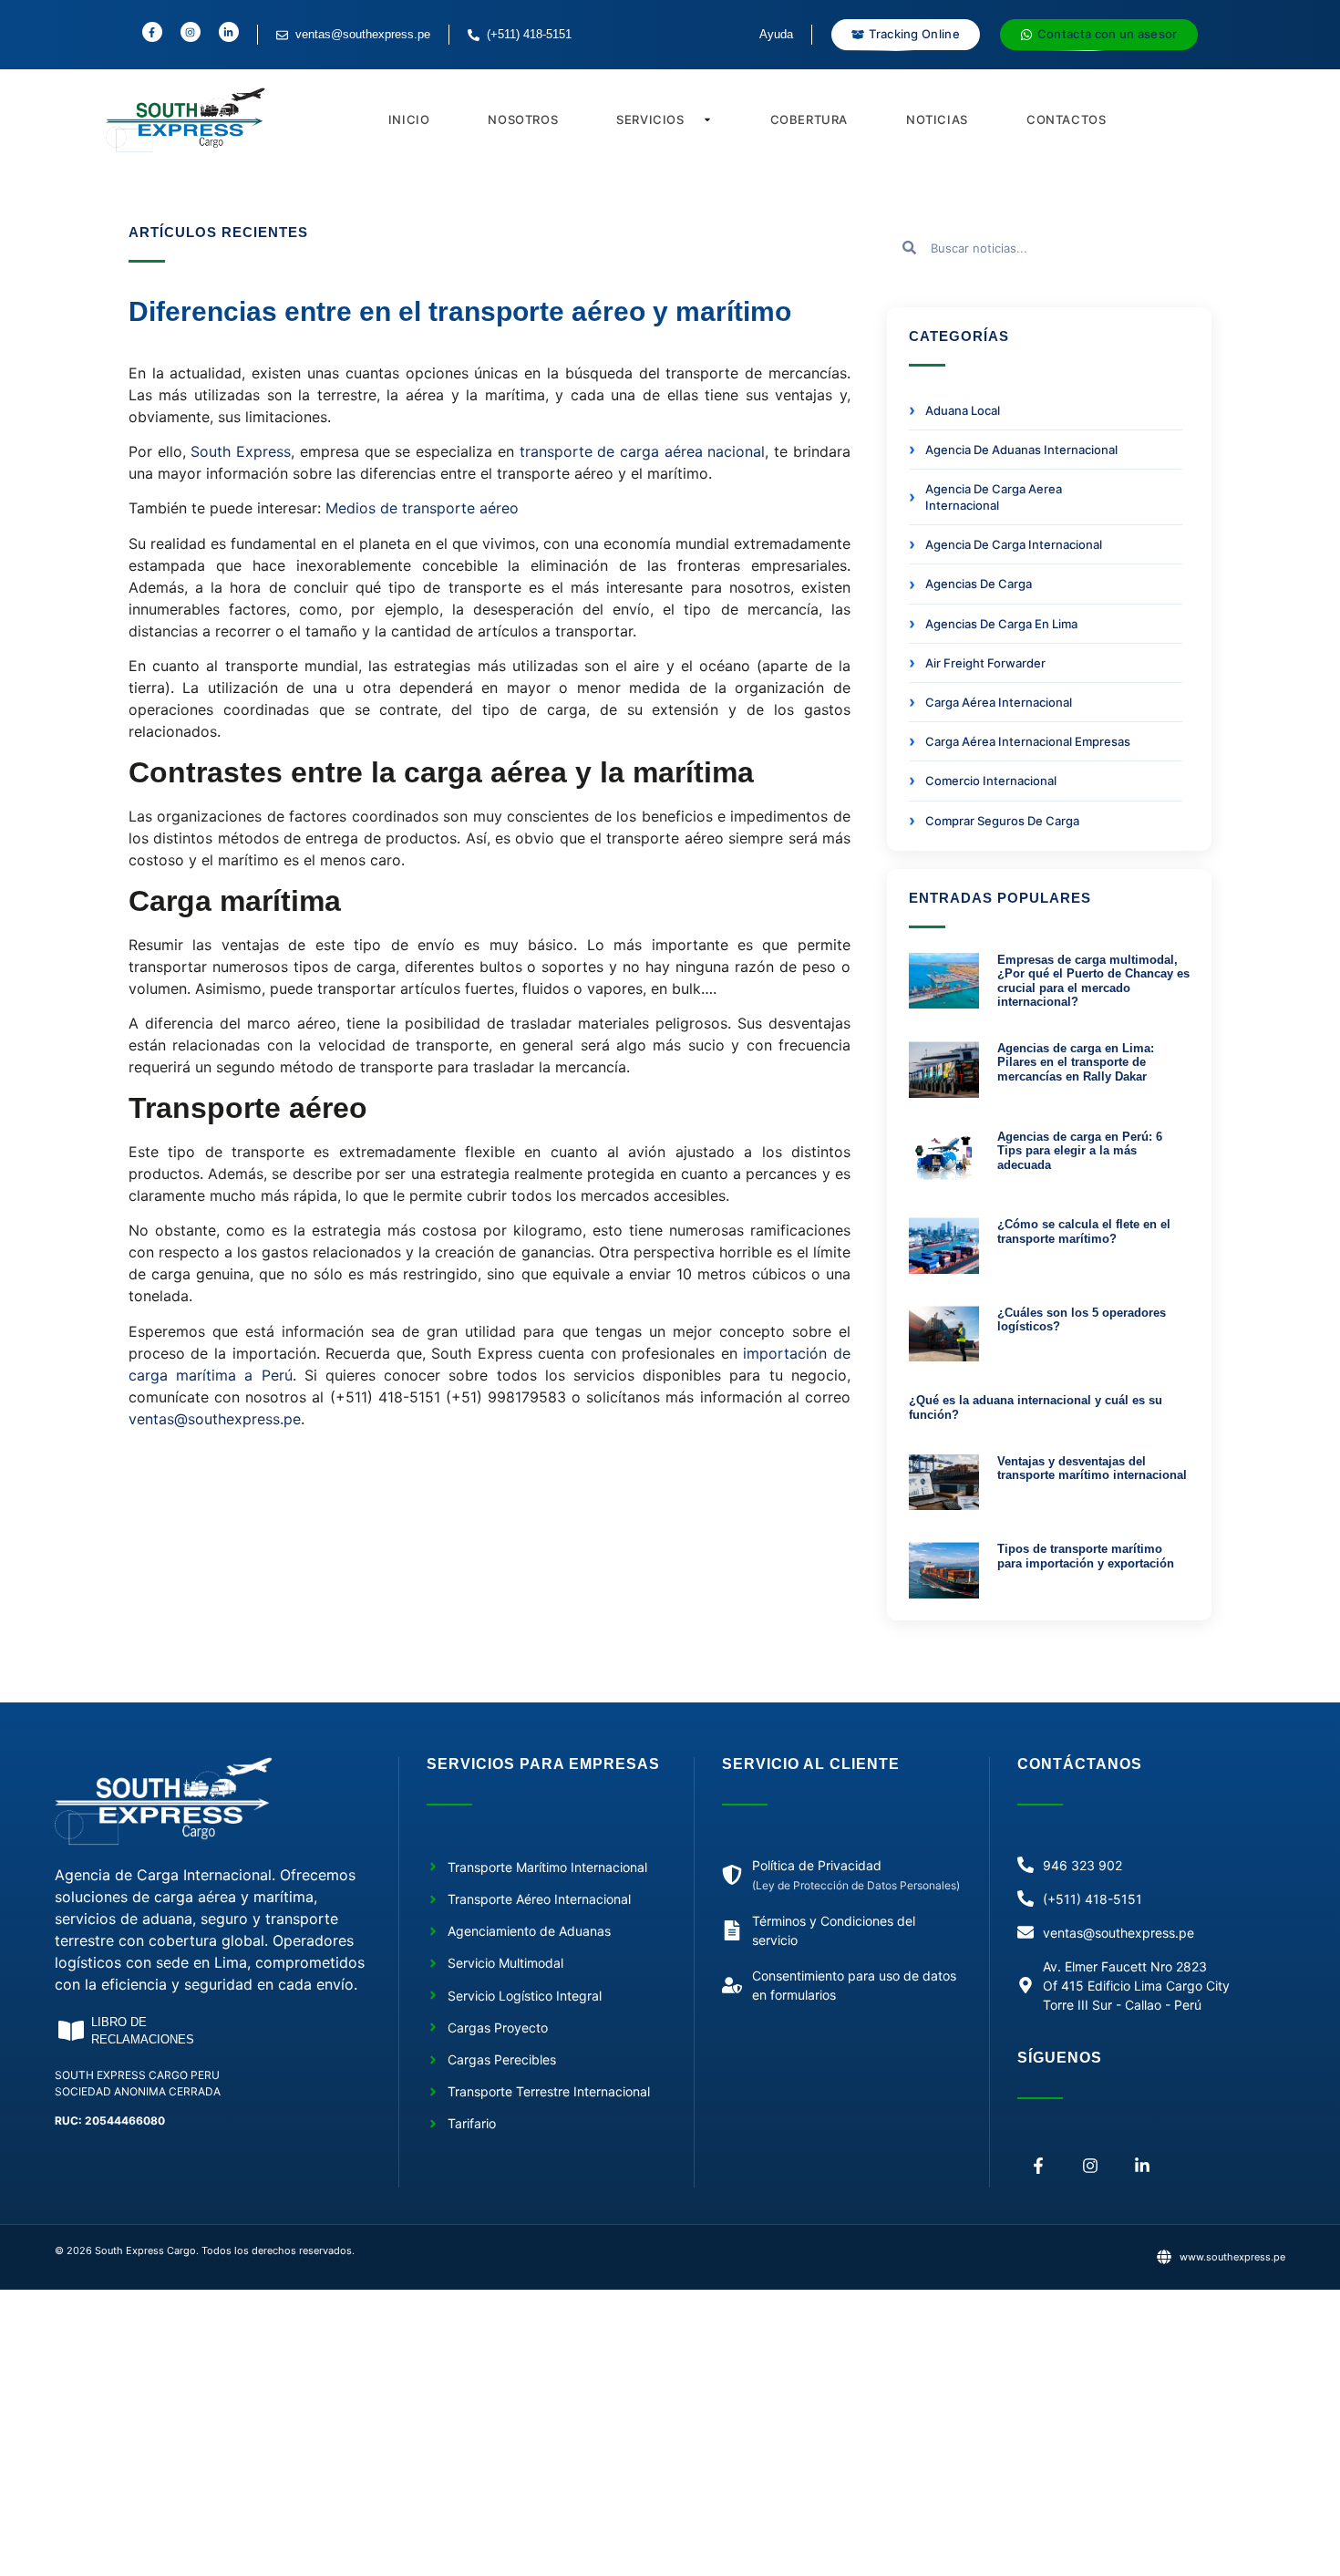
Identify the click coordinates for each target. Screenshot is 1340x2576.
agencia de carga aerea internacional (994, 497)
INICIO (409, 119)
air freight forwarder (985, 663)
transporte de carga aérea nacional (643, 451)
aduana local (963, 410)
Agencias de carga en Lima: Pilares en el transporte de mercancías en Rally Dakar (1076, 1062)
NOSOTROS (523, 119)
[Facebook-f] (1039, 2166)
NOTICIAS (937, 119)
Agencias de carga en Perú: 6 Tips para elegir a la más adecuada (1080, 1151)
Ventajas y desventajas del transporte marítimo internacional (1092, 1469)
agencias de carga (979, 584)
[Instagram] (1091, 2166)
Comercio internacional (991, 781)
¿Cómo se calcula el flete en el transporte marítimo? (1084, 1231)
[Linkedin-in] (1143, 2166)
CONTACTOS (1066, 119)
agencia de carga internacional (1014, 544)
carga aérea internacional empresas (1028, 741)
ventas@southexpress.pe (215, 1419)
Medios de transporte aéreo (422, 508)
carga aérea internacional (999, 702)
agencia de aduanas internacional (1021, 450)
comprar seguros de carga (1002, 821)
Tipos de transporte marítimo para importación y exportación (1086, 1556)
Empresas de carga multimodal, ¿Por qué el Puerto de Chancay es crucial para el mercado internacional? (1093, 981)
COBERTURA (809, 119)
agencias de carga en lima (1001, 624)
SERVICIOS (650, 119)
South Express (238, 451)
